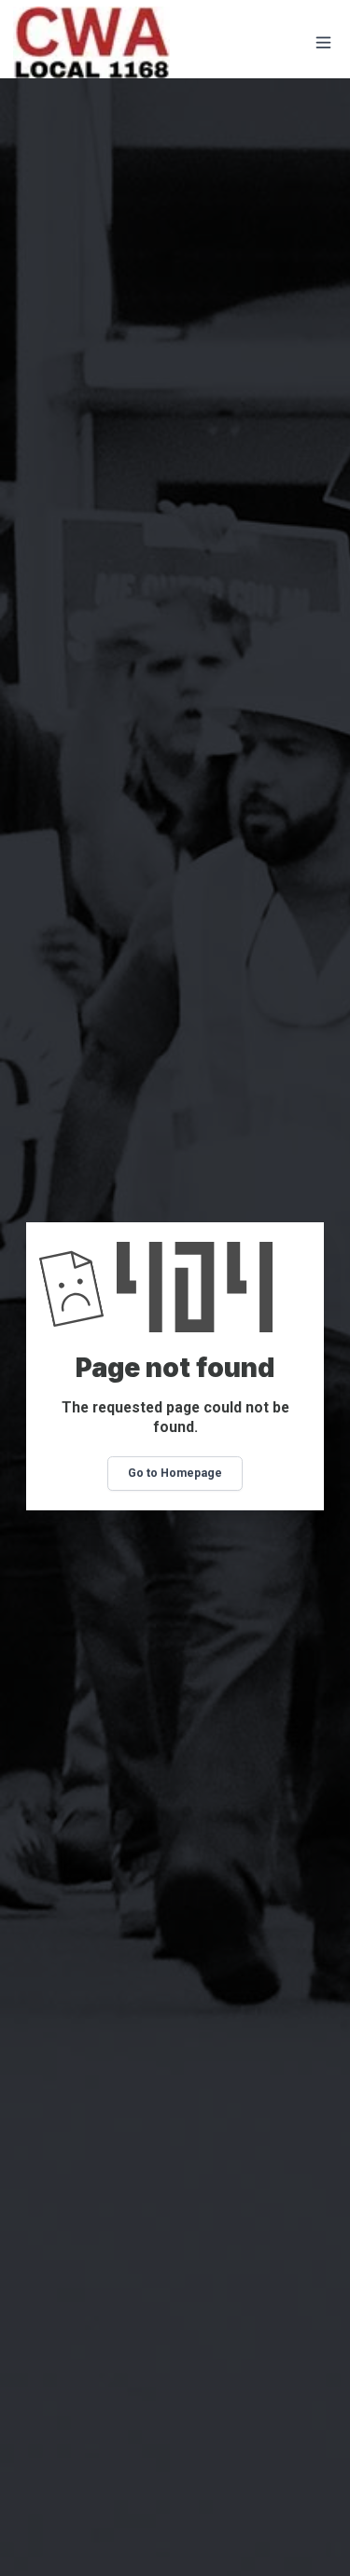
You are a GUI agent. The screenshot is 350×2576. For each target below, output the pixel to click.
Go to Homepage (175, 1473)
